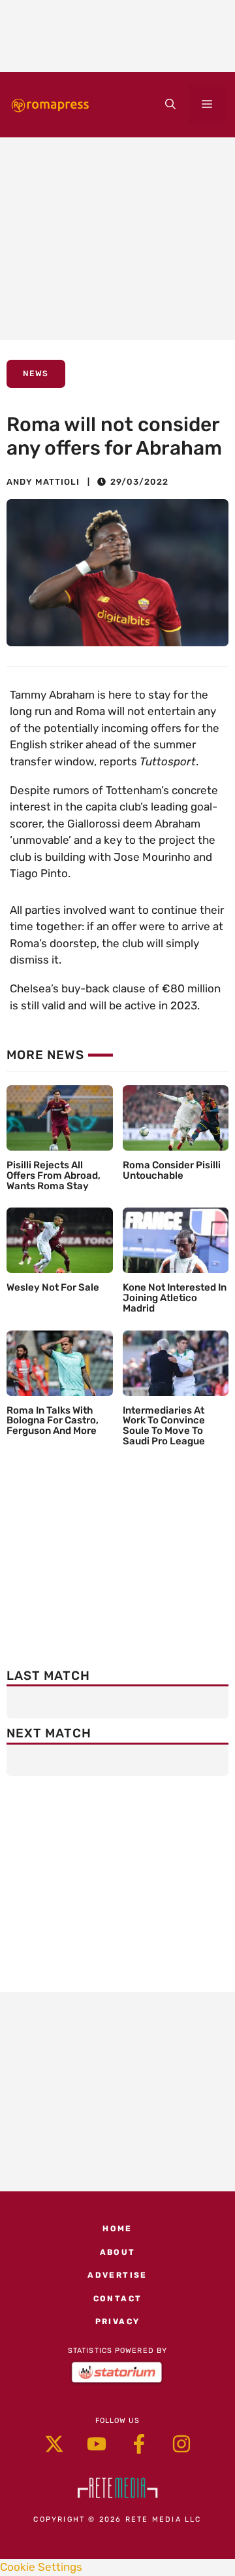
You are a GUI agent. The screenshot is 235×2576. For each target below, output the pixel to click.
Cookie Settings (41, 2567)
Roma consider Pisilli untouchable (172, 1170)
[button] (170, 105)
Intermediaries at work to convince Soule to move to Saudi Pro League (164, 1426)
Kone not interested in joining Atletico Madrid (175, 1298)
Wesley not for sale (53, 1287)
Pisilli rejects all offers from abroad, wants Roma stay (54, 1175)
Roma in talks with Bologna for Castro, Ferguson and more (53, 1421)
